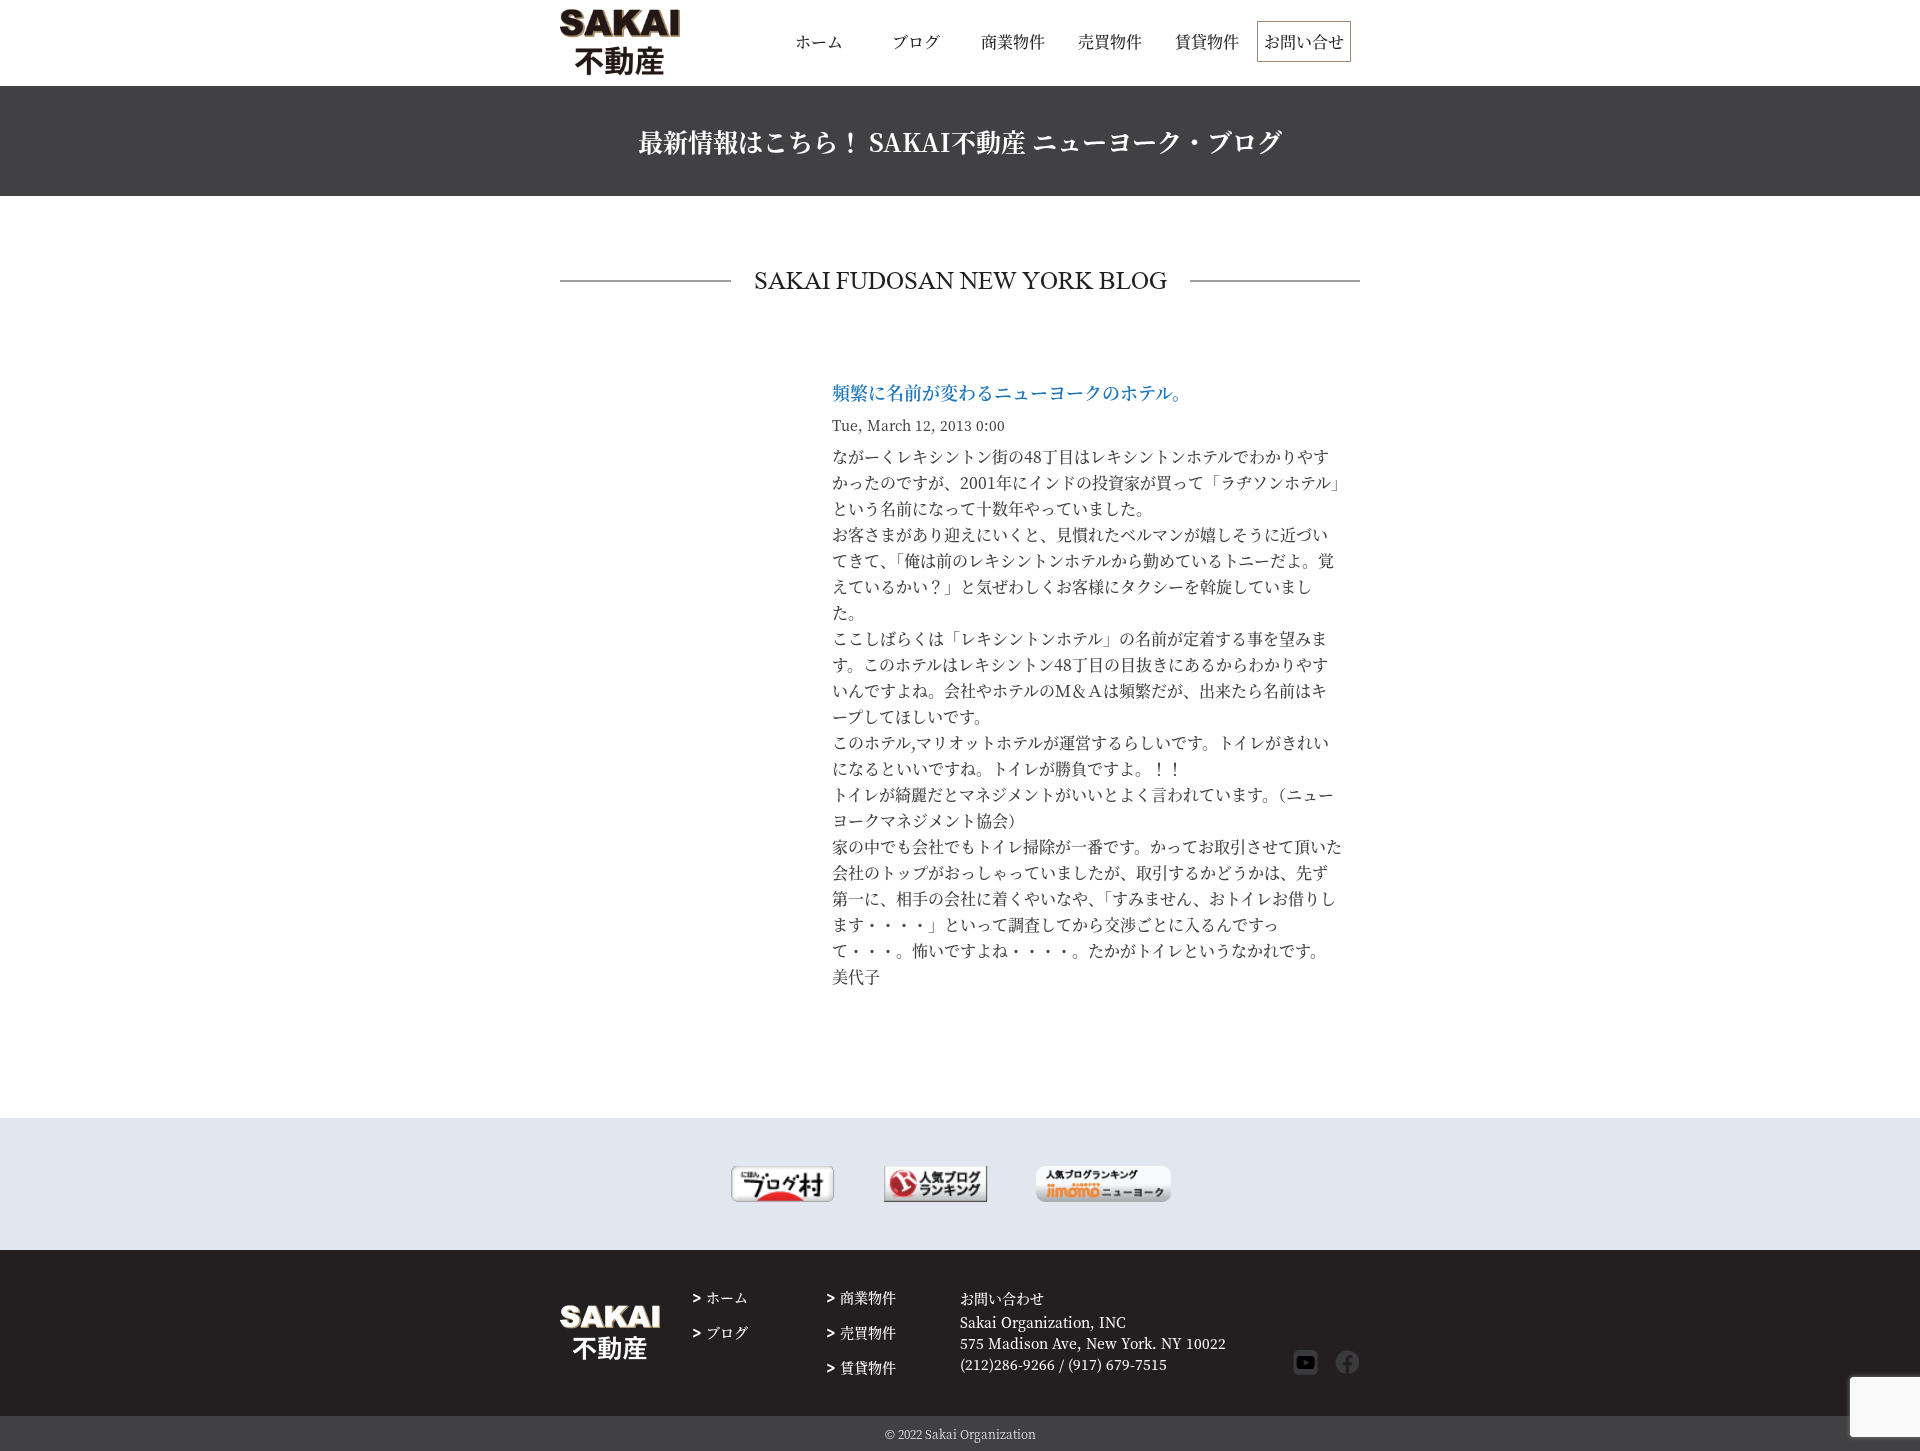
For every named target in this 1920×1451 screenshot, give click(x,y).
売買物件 (1110, 41)
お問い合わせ (1002, 1298)
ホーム (819, 41)
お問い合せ (1304, 41)
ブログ (916, 41)
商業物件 (1013, 41)
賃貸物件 (1207, 41)
